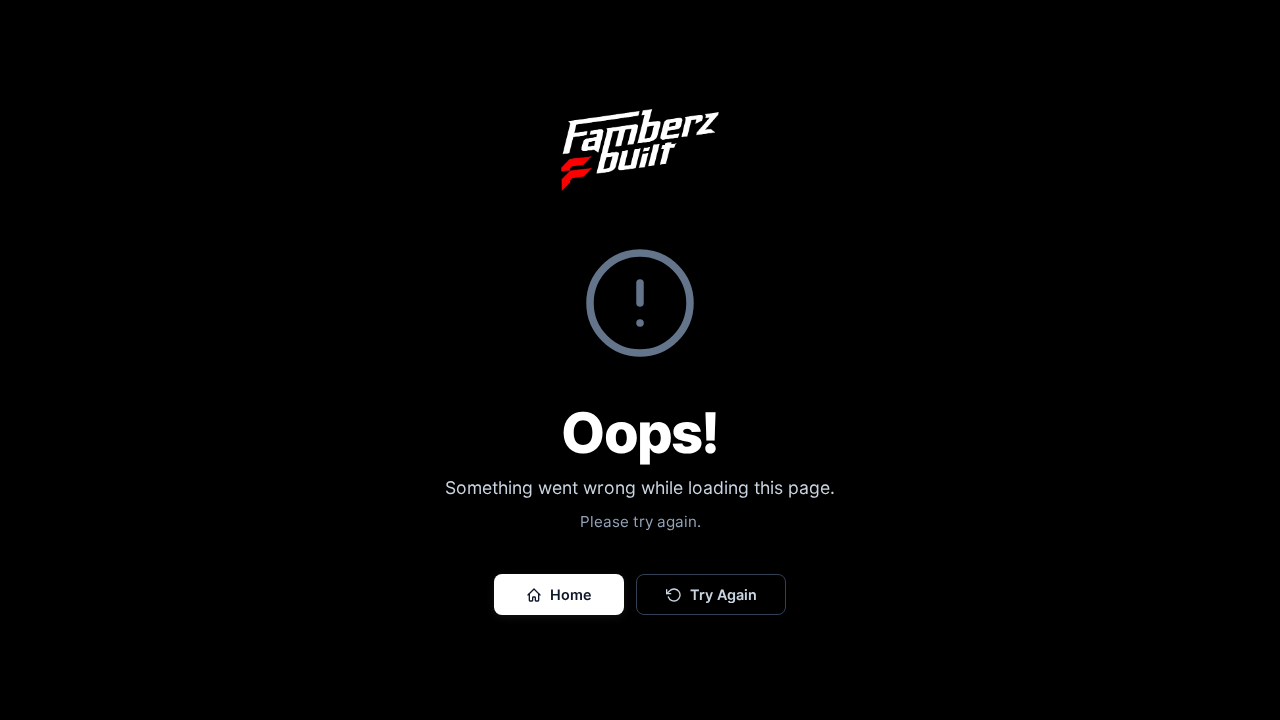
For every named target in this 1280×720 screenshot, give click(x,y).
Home (571, 594)
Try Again (723, 594)
